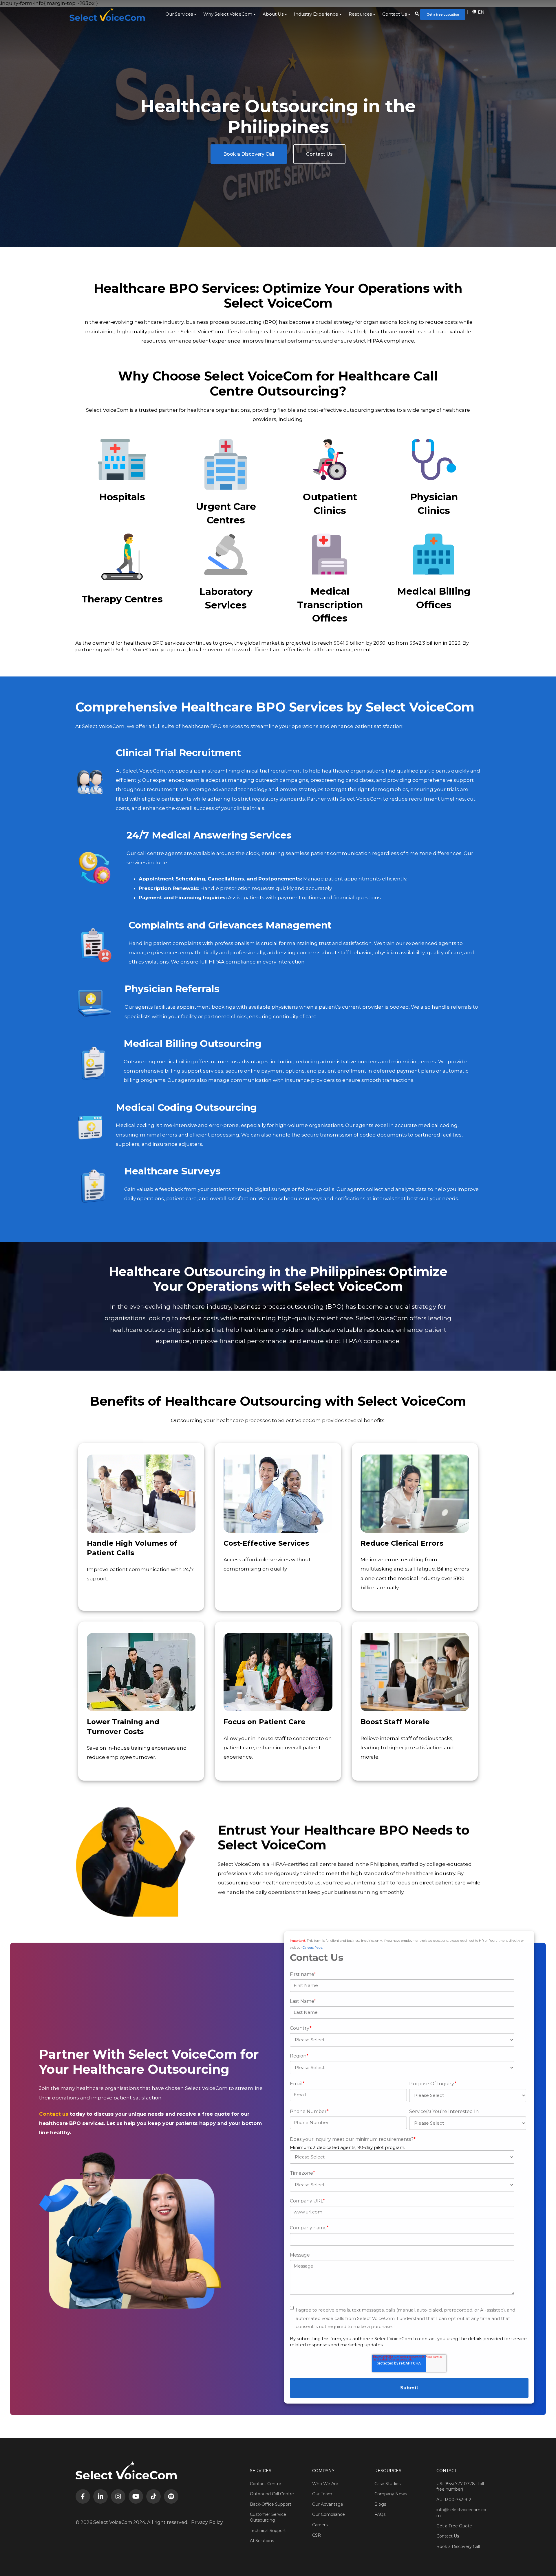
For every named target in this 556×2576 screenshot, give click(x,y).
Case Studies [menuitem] (387, 2484)
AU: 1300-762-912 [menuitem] (454, 2500)
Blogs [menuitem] (380, 2504)
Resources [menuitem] (360, 14)
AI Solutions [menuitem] (262, 2541)
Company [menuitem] (323, 2471)
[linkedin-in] (100, 2496)
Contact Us (319, 154)
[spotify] (171, 2496)
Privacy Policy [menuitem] (207, 2522)
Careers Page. (313, 1948)
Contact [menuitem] (447, 2471)
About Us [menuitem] (273, 14)
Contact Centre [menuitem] (266, 2484)
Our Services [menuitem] (179, 14)
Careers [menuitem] (320, 2525)
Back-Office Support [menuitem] (271, 2504)
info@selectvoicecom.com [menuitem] (461, 2513)
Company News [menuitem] (391, 2494)
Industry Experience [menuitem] (316, 14)
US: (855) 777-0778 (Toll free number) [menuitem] (460, 2487)
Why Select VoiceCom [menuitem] (228, 14)
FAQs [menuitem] (380, 2514)
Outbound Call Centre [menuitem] (272, 2494)
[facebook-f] (83, 2496)
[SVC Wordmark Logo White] (107, 14)
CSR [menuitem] (317, 2535)
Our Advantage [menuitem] (328, 2504)
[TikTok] (153, 2496)
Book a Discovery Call (249, 154)
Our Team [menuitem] (322, 2494)
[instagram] (118, 2496)
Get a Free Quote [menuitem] (454, 2526)
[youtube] (136, 2496)
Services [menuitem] (261, 2471)
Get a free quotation (443, 14)
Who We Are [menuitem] (325, 2484)
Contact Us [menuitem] (395, 14)
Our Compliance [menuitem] (329, 2514)
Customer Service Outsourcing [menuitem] (268, 2517)
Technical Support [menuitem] (268, 2531)
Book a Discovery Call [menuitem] (458, 2546)
